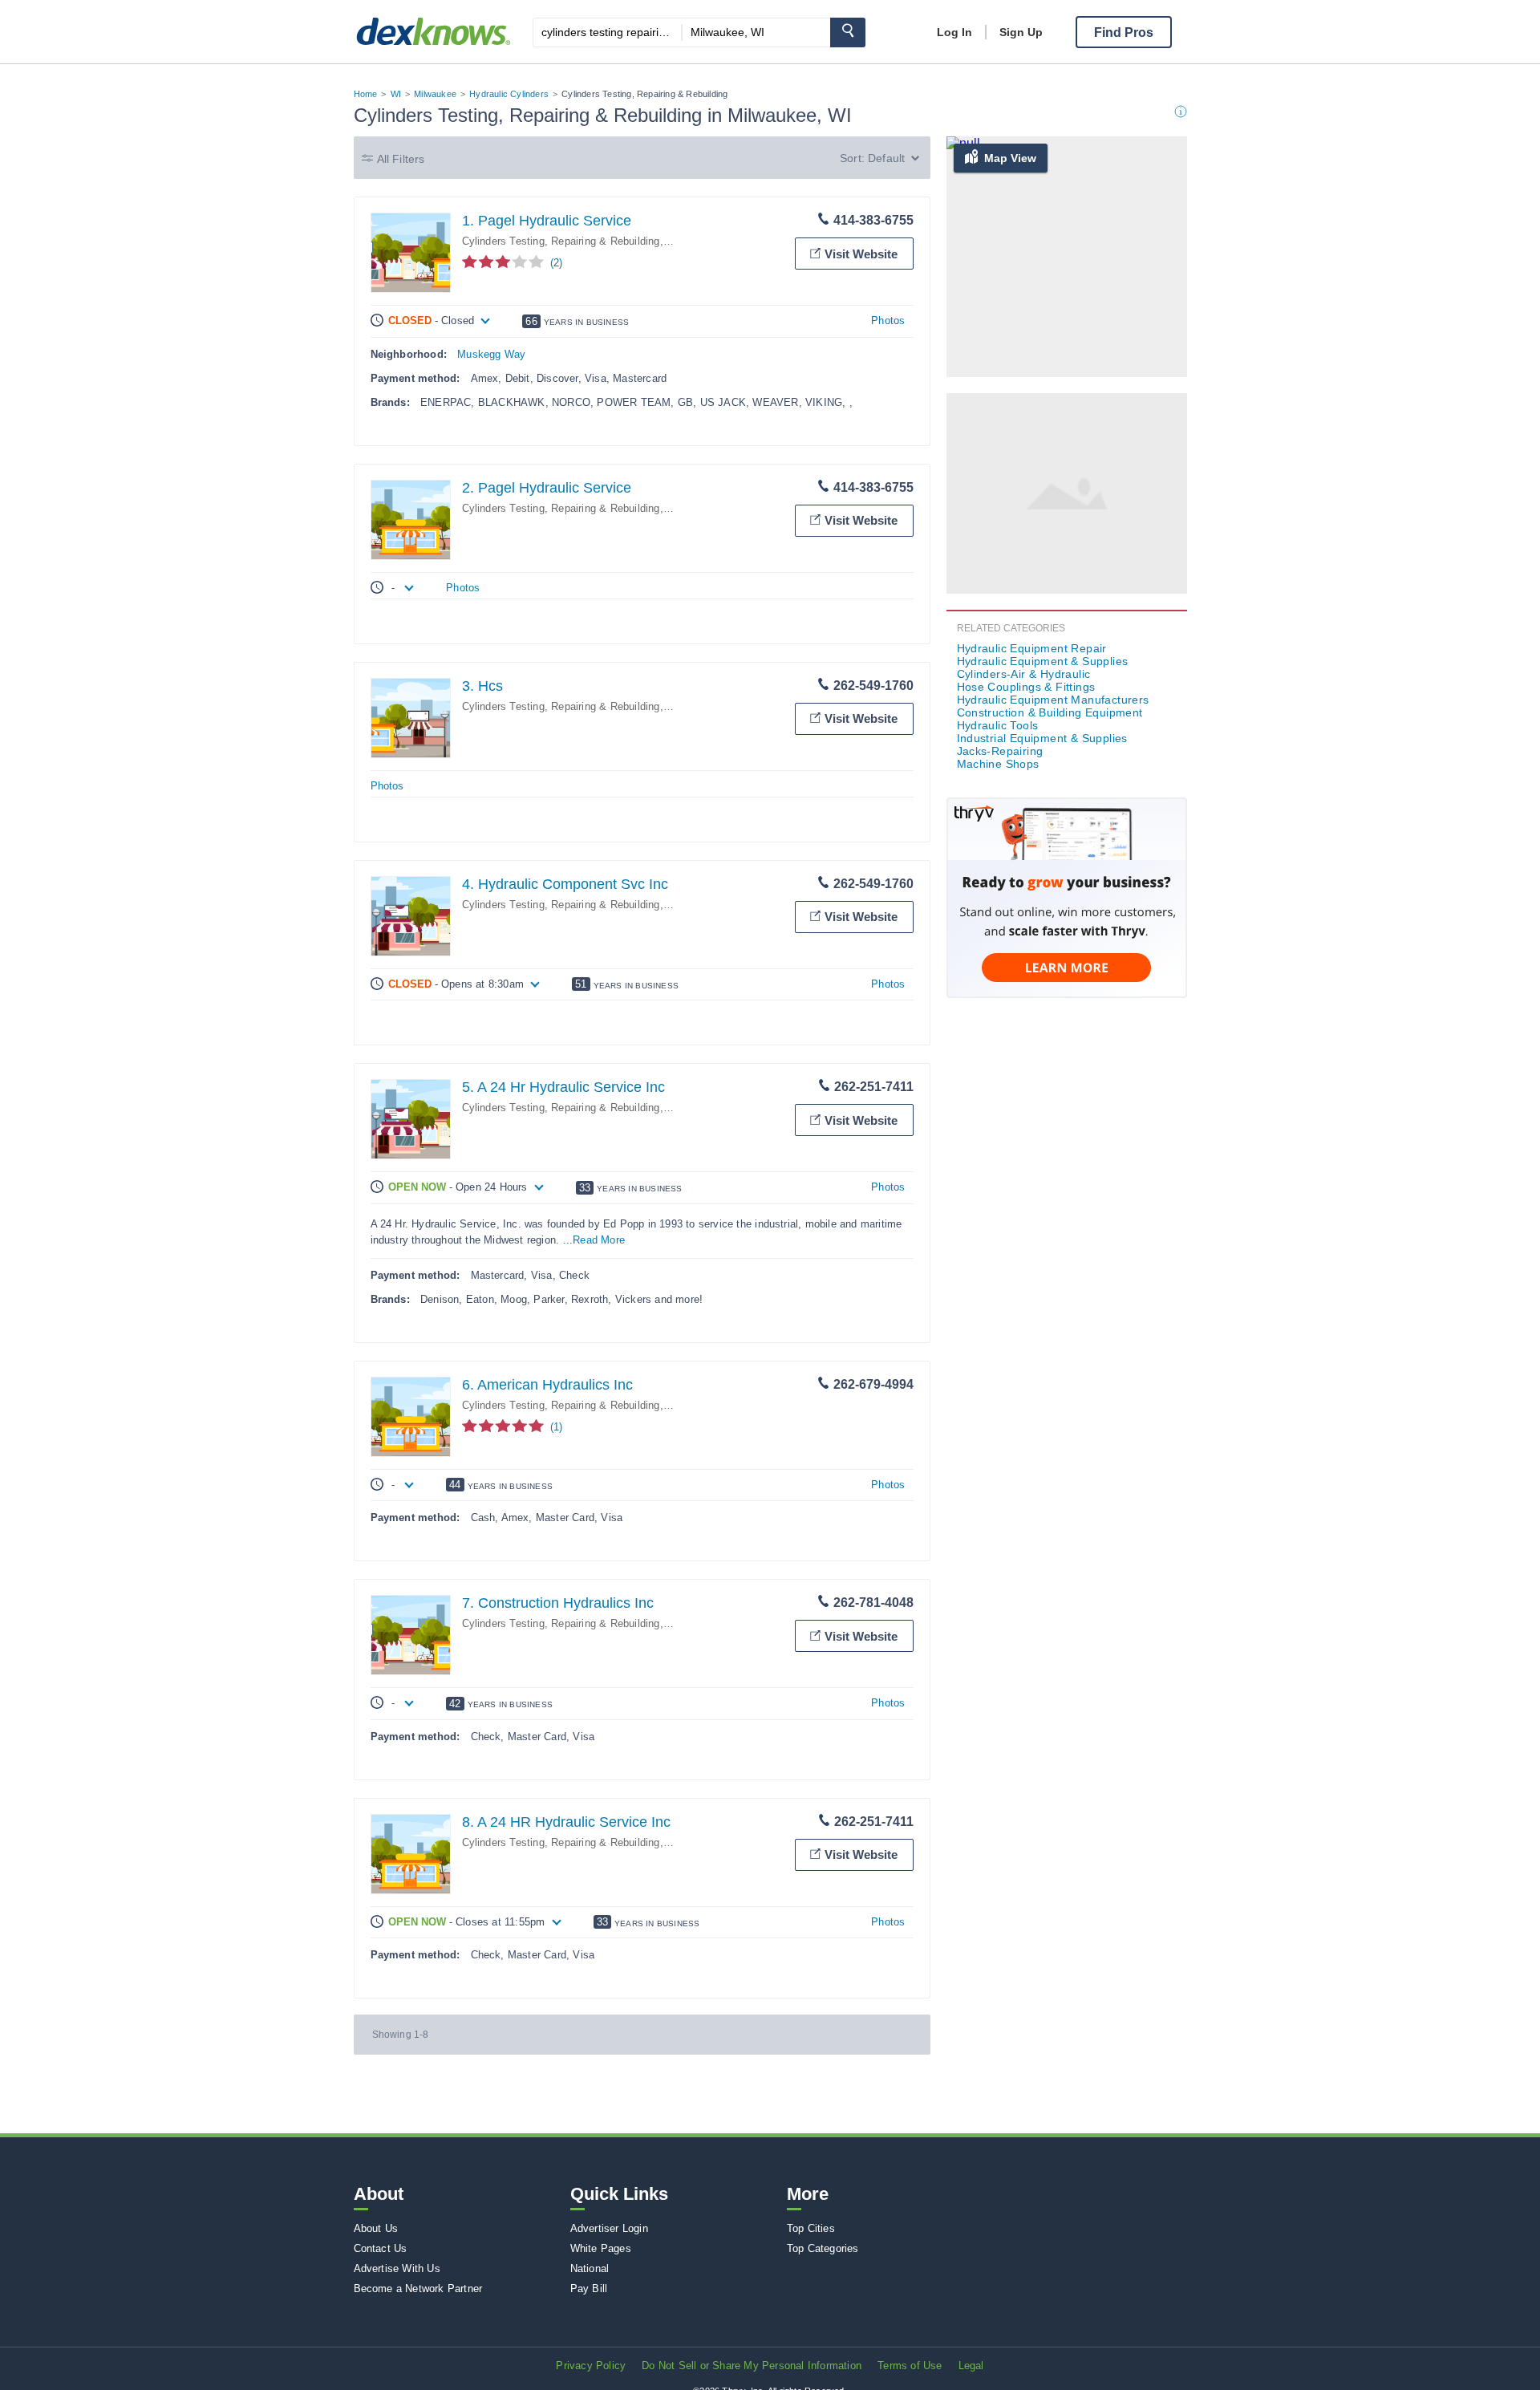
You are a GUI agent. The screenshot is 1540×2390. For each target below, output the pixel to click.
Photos (888, 321)
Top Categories (823, 2248)
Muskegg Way (491, 354)
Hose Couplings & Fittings (1026, 687)
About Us (376, 2228)
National (590, 2268)
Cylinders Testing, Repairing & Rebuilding (561, 241)
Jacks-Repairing (1000, 751)
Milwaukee (435, 94)
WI (396, 94)
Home (366, 94)
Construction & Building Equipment (1050, 712)
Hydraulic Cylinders (509, 94)
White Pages (601, 2248)
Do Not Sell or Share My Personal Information (752, 2366)
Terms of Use (910, 2366)
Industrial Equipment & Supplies (1042, 738)
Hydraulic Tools (998, 725)
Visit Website (861, 254)
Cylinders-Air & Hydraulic (1024, 674)
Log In (954, 32)
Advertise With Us (397, 2268)
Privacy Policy (591, 2366)
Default (886, 158)
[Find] (848, 32)
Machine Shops (998, 764)
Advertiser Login (609, 2228)
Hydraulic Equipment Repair (1032, 648)
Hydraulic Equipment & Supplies (1043, 661)
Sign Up (1021, 32)
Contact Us (381, 2248)
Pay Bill (589, 2289)
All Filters (401, 159)
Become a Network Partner (418, 2289)
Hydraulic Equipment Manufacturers (1053, 700)
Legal (971, 2366)
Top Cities (811, 2228)
